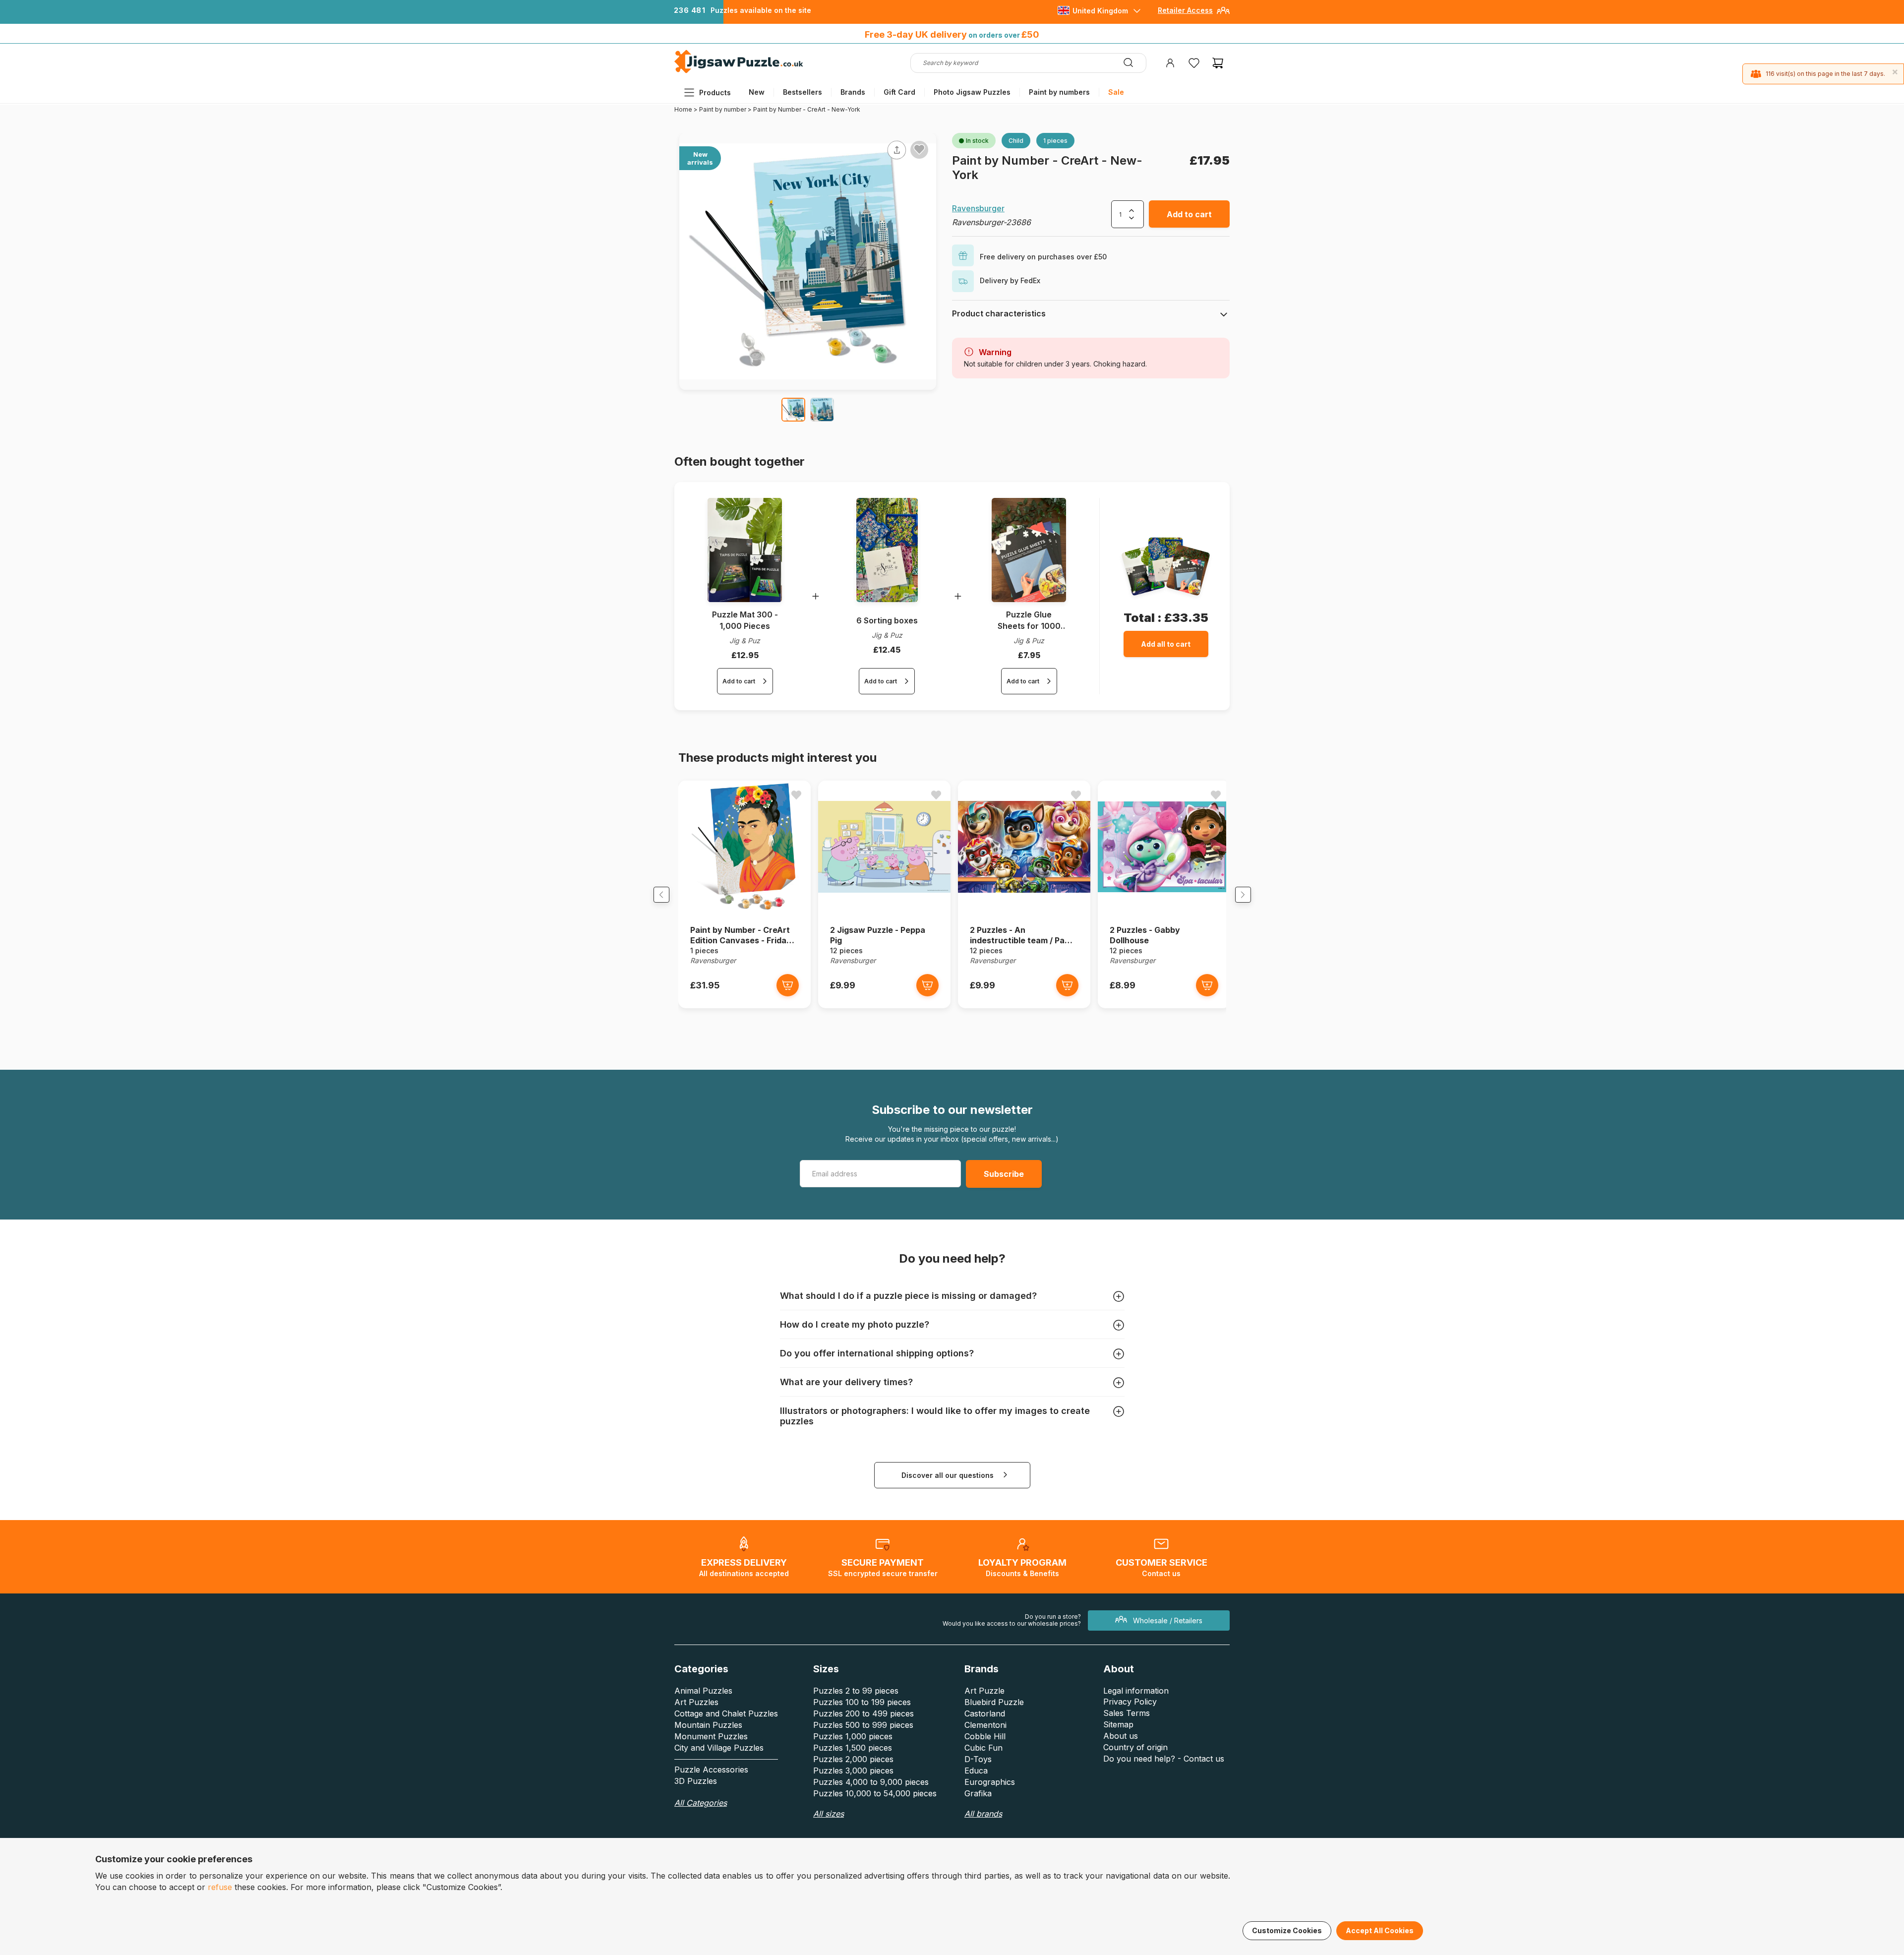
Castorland (985, 1713)
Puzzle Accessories (711, 1770)
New (757, 92)
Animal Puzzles (703, 1691)
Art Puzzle (984, 1691)
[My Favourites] (1194, 63)
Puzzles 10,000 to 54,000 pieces (875, 1793)
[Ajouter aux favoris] (919, 149)
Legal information (1136, 1691)
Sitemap (1118, 1724)
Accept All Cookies (1380, 1930)
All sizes (829, 1814)
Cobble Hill (985, 1736)
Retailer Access (1185, 10)
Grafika (978, 1793)
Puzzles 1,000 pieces (853, 1736)
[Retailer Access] (1223, 14)
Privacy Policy (1130, 1702)
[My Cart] (1218, 63)
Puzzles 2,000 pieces (853, 1759)
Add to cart (1189, 214)
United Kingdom (1100, 11)
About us (1121, 1736)
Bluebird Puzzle (994, 1702)
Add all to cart (1166, 644)
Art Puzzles (696, 1702)
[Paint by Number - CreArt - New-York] (793, 410)
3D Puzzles (696, 1781)
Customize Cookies (1287, 1930)
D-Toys (978, 1759)
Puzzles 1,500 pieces (853, 1748)
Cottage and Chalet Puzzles (726, 1713)
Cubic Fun (983, 1748)
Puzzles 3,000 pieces (853, 1771)
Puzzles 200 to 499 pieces (863, 1713)
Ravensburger (978, 208)
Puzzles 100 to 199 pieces (862, 1702)
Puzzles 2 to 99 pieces (856, 1691)
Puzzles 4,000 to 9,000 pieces (871, 1782)
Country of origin (1135, 1747)
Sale (1116, 92)
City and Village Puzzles (719, 1748)
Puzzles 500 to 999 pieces (863, 1725)
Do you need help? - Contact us (1164, 1759)
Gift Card (899, 92)
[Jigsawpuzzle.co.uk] (739, 73)
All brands (983, 1814)
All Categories (701, 1803)
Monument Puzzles (711, 1736)
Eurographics (990, 1782)
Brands (853, 92)
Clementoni (985, 1725)
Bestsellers (803, 92)
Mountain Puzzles (708, 1725)
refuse (220, 1887)
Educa (976, 1771)
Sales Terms (1127, 1713)
